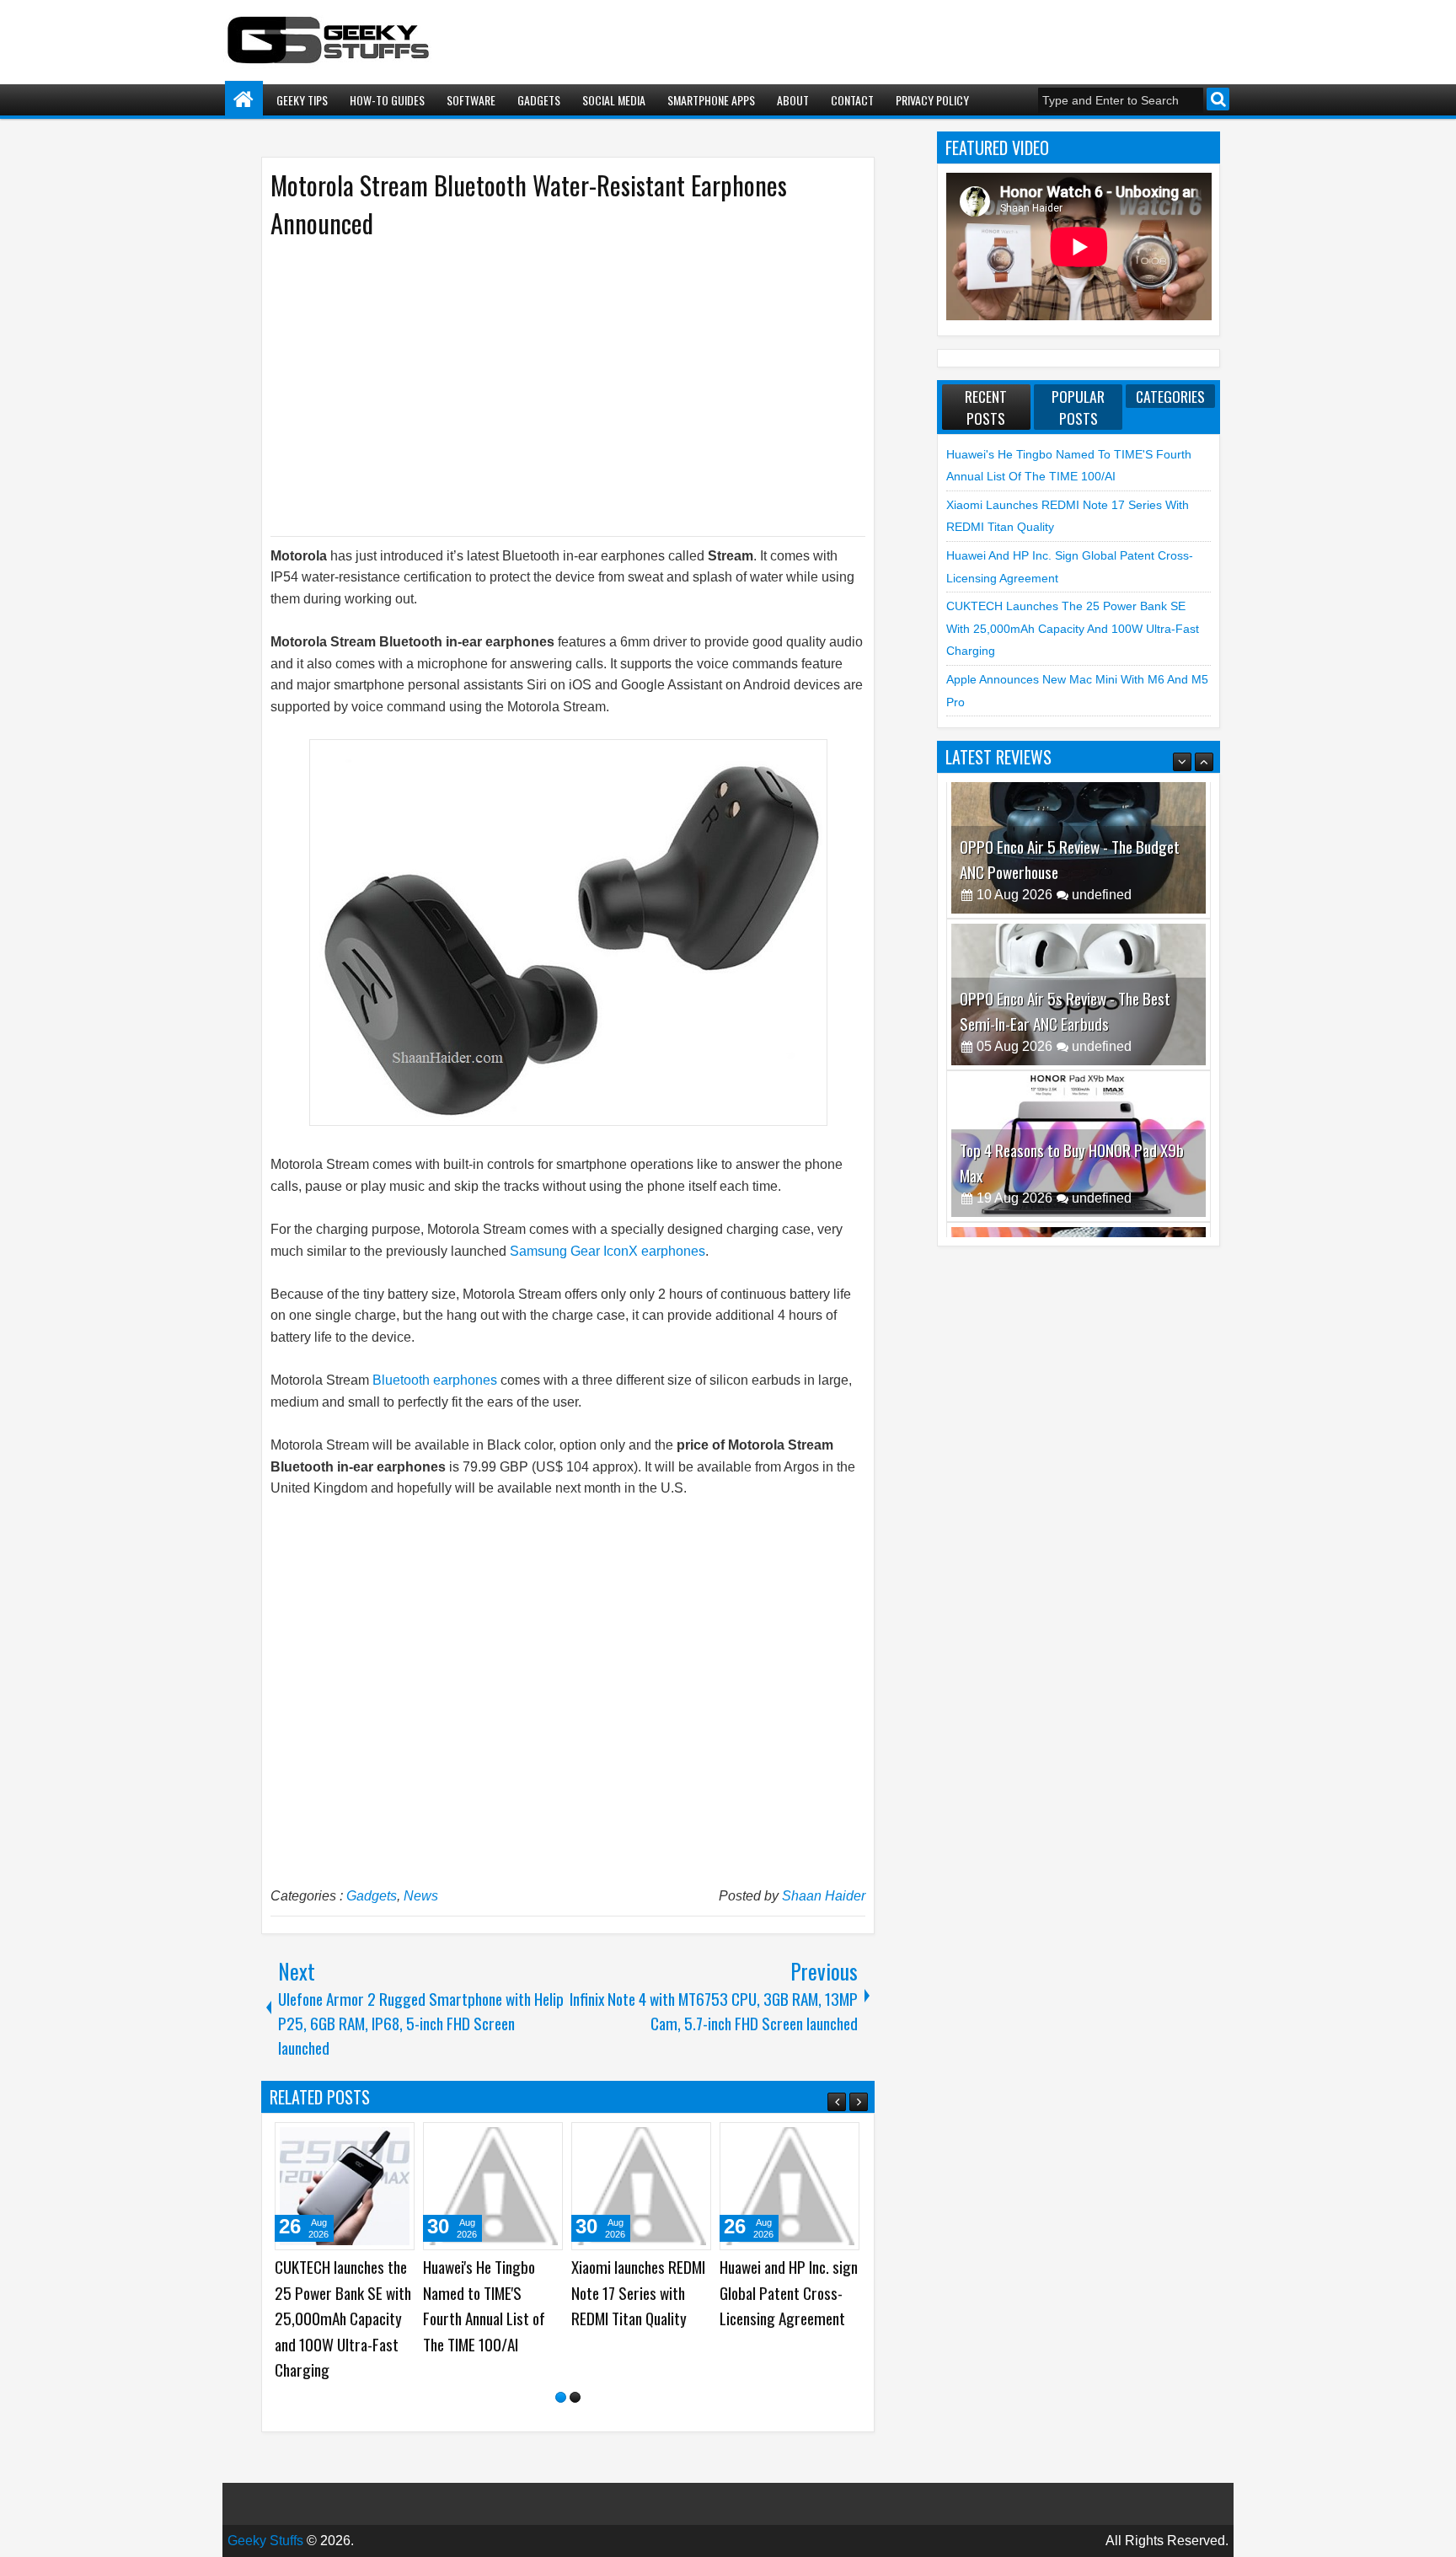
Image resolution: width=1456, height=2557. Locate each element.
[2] (575, 2397)
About (793, 100)
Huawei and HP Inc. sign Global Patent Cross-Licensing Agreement (789, 2292)
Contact (852, 100)
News (421, 1896)
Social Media (614, 100)
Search (1218, 99)
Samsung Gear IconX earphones (608, 1251)
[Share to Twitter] (377, 2142)
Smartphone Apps (711, 100)
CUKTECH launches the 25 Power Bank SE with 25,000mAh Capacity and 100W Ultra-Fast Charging (343, 2318)
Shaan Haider (824, 1896)
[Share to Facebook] (359, 2142)
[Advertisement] (551, 386)
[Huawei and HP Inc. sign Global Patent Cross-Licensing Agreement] (790, 2186)
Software (471, 100)
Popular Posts (1078, 407)
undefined (1102, 910)
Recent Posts (986, 407)
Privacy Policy (932, 100)
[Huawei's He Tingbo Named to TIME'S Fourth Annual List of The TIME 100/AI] (493, 2186)
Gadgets (539, 100)
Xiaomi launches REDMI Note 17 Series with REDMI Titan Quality (638, 2292)
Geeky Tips (302, 100)
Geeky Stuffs (265, 2541)
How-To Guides (387, 100)
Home (244, 100)
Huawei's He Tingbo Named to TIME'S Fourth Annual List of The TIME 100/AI (484, 2305)
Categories (1170, 396)
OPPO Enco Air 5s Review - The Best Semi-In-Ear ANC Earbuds (1065, 874)
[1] (561, 2397)
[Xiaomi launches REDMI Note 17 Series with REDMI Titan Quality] (641, 2186)
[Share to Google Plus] (396, 2142)
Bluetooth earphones (435, 1380)
